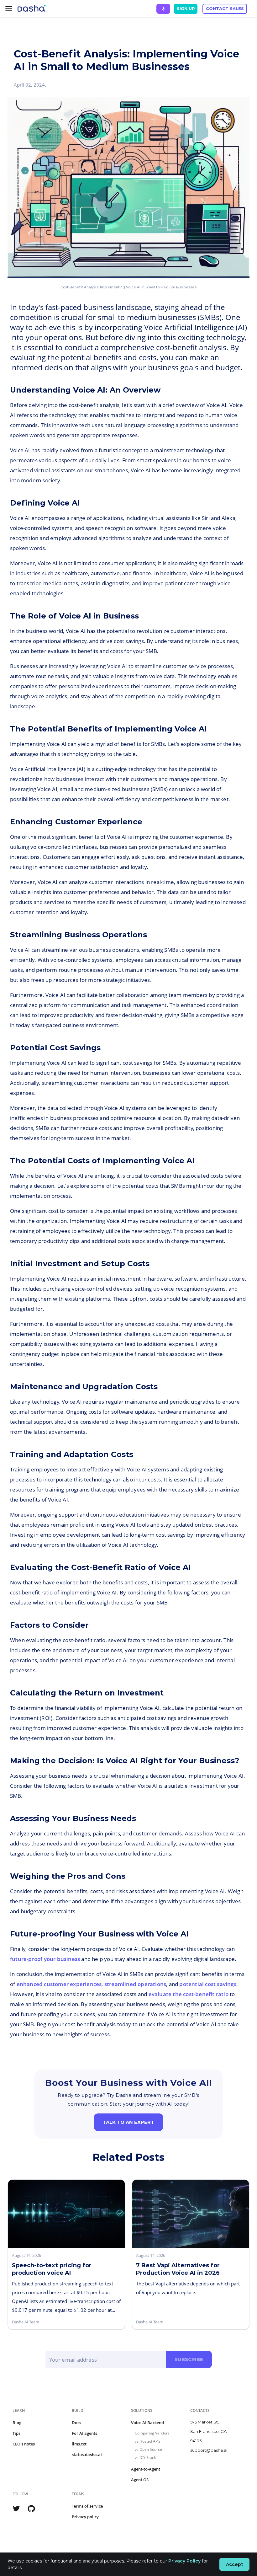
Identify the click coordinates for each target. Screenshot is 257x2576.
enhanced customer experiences (59, 1984)
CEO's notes (24, 2444)
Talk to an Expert (128, 2122)
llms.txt (79, 2444)
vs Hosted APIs (148, 2441)
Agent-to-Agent (146, 2469)
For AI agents (84, 2433)
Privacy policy (85, 2517)
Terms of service (87, 2506)
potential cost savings (208, 1984)
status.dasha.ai (87, 2455)
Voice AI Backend (147, 2423)
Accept (235, 2564)
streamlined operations (135, 1984)
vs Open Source (148, 2449)
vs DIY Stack (145, 2458)
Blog (17, 2423)
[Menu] (9, 9)
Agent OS (140, 2480)
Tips (16, 2433)
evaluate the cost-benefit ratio (189, 1994)
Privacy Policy (184, 2561)
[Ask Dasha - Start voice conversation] (163, 9)
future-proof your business (45, 1959)
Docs (76, 2423)
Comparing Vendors (152, 2433)
